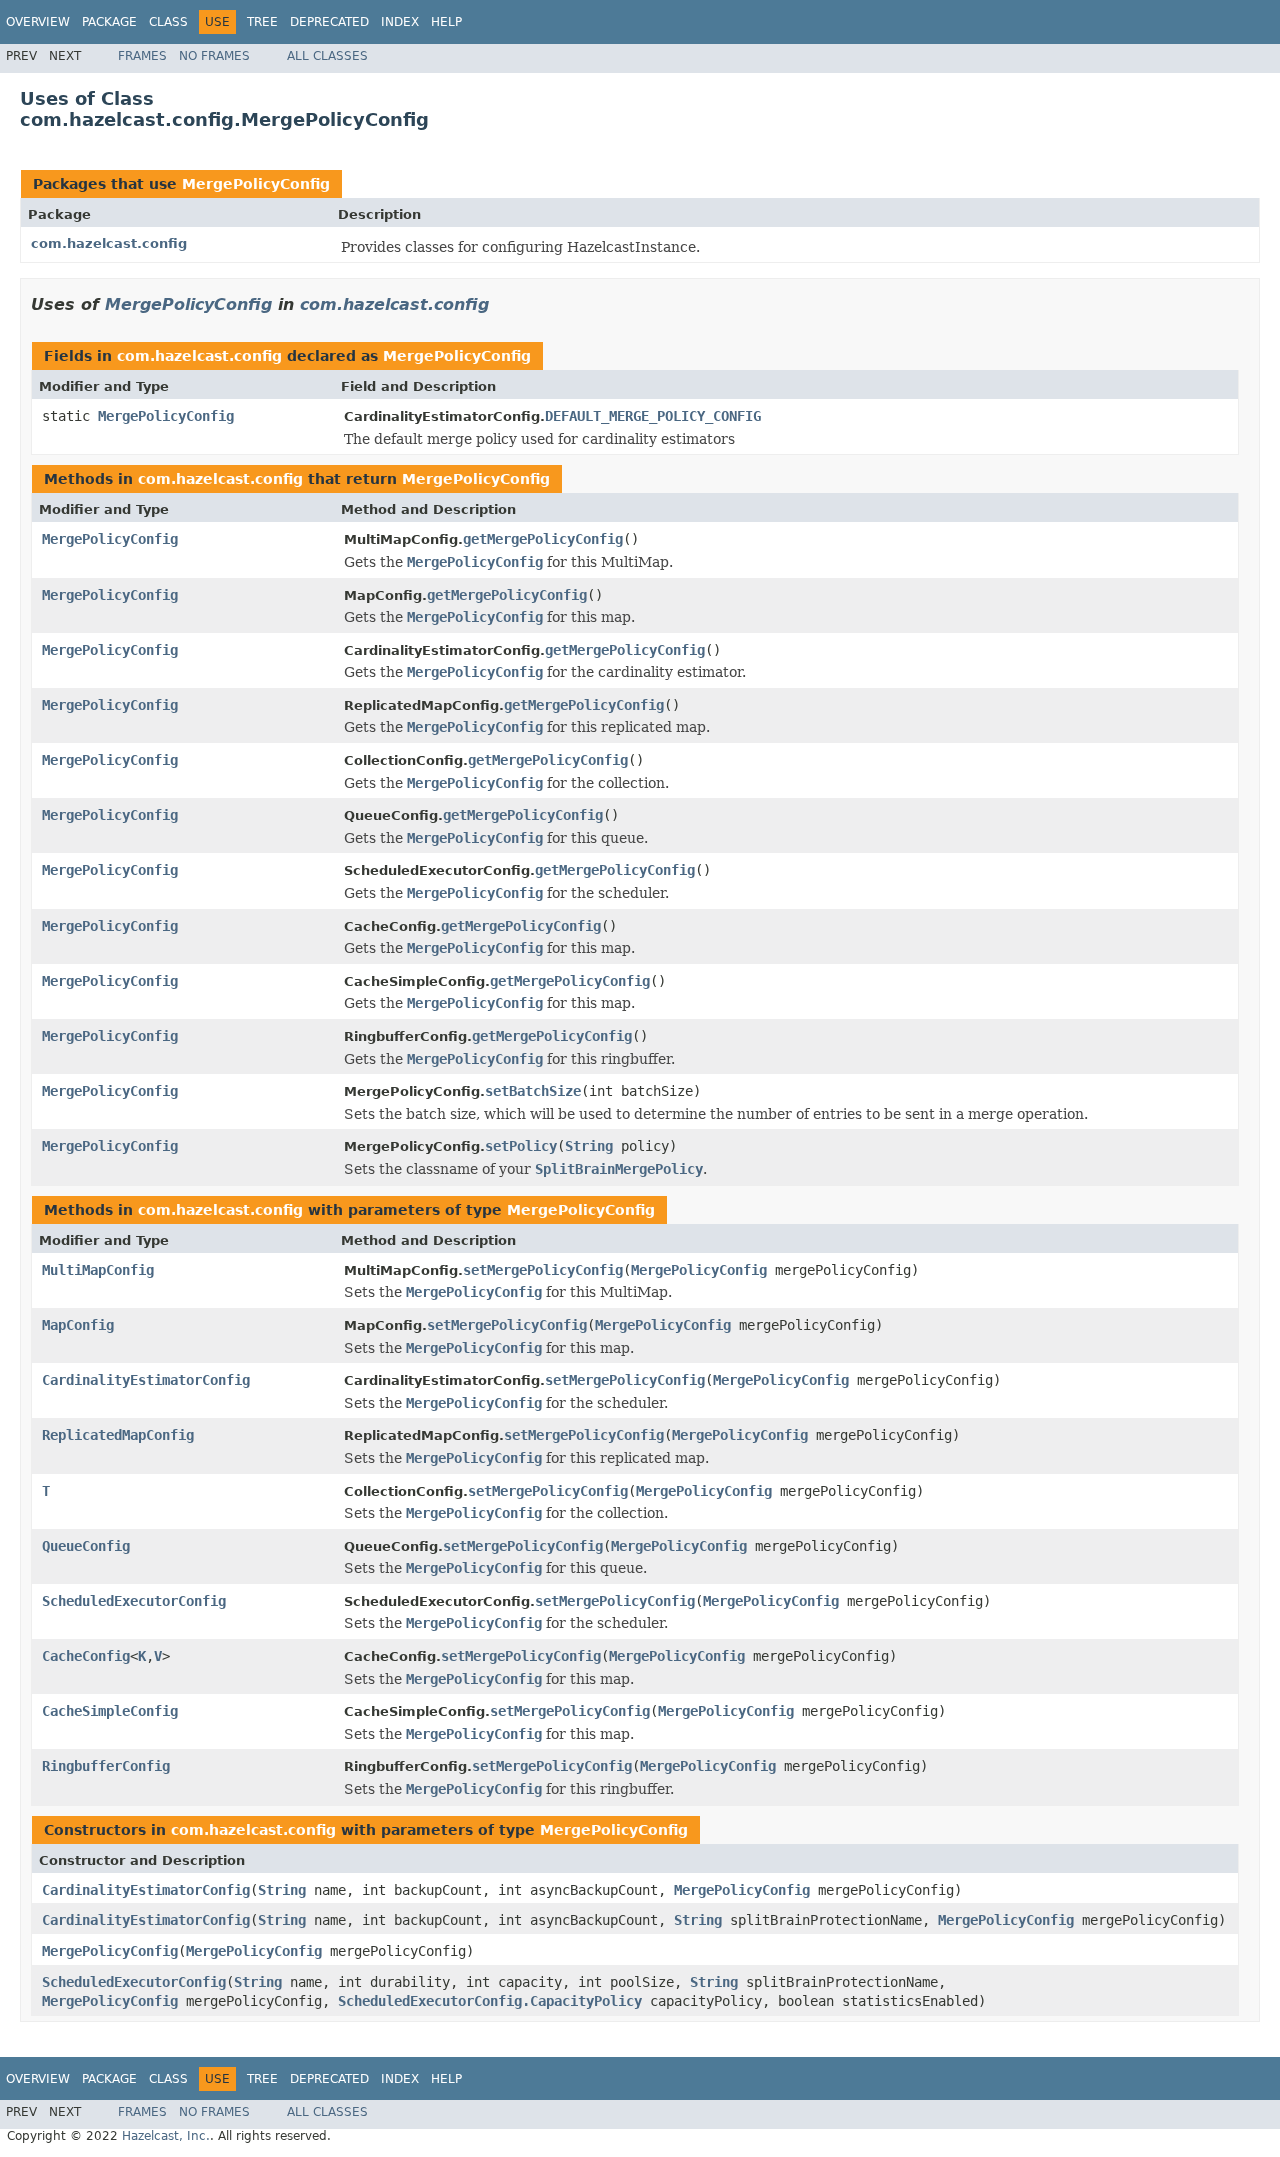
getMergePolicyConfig (543, 539)
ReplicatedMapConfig (118, 1435)
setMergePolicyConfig (543, 1270)
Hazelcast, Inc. (166, 2136)
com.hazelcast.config (109, 243)
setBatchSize (533, 1091)
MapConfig (78, 1325)
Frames (142, 56)
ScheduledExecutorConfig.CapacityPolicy (490, 2001)
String (589, 1146)
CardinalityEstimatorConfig (146, 1380)
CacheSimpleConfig (110, 1711)
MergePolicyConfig (256, 184)
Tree (262, 22)
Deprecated (329, 22)
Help (446, 22)
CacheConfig (86, 1656)
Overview (38, 22)
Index (400, 22)
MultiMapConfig (98, 1270)
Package (109, 22)
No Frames (214, 56)
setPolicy (521, 1146)
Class (168, 22)
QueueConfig (86, 1546)
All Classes (327, 56)
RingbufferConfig (106, 1766)
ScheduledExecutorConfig (134, 1601)
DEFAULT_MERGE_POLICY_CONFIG (653, 416)
